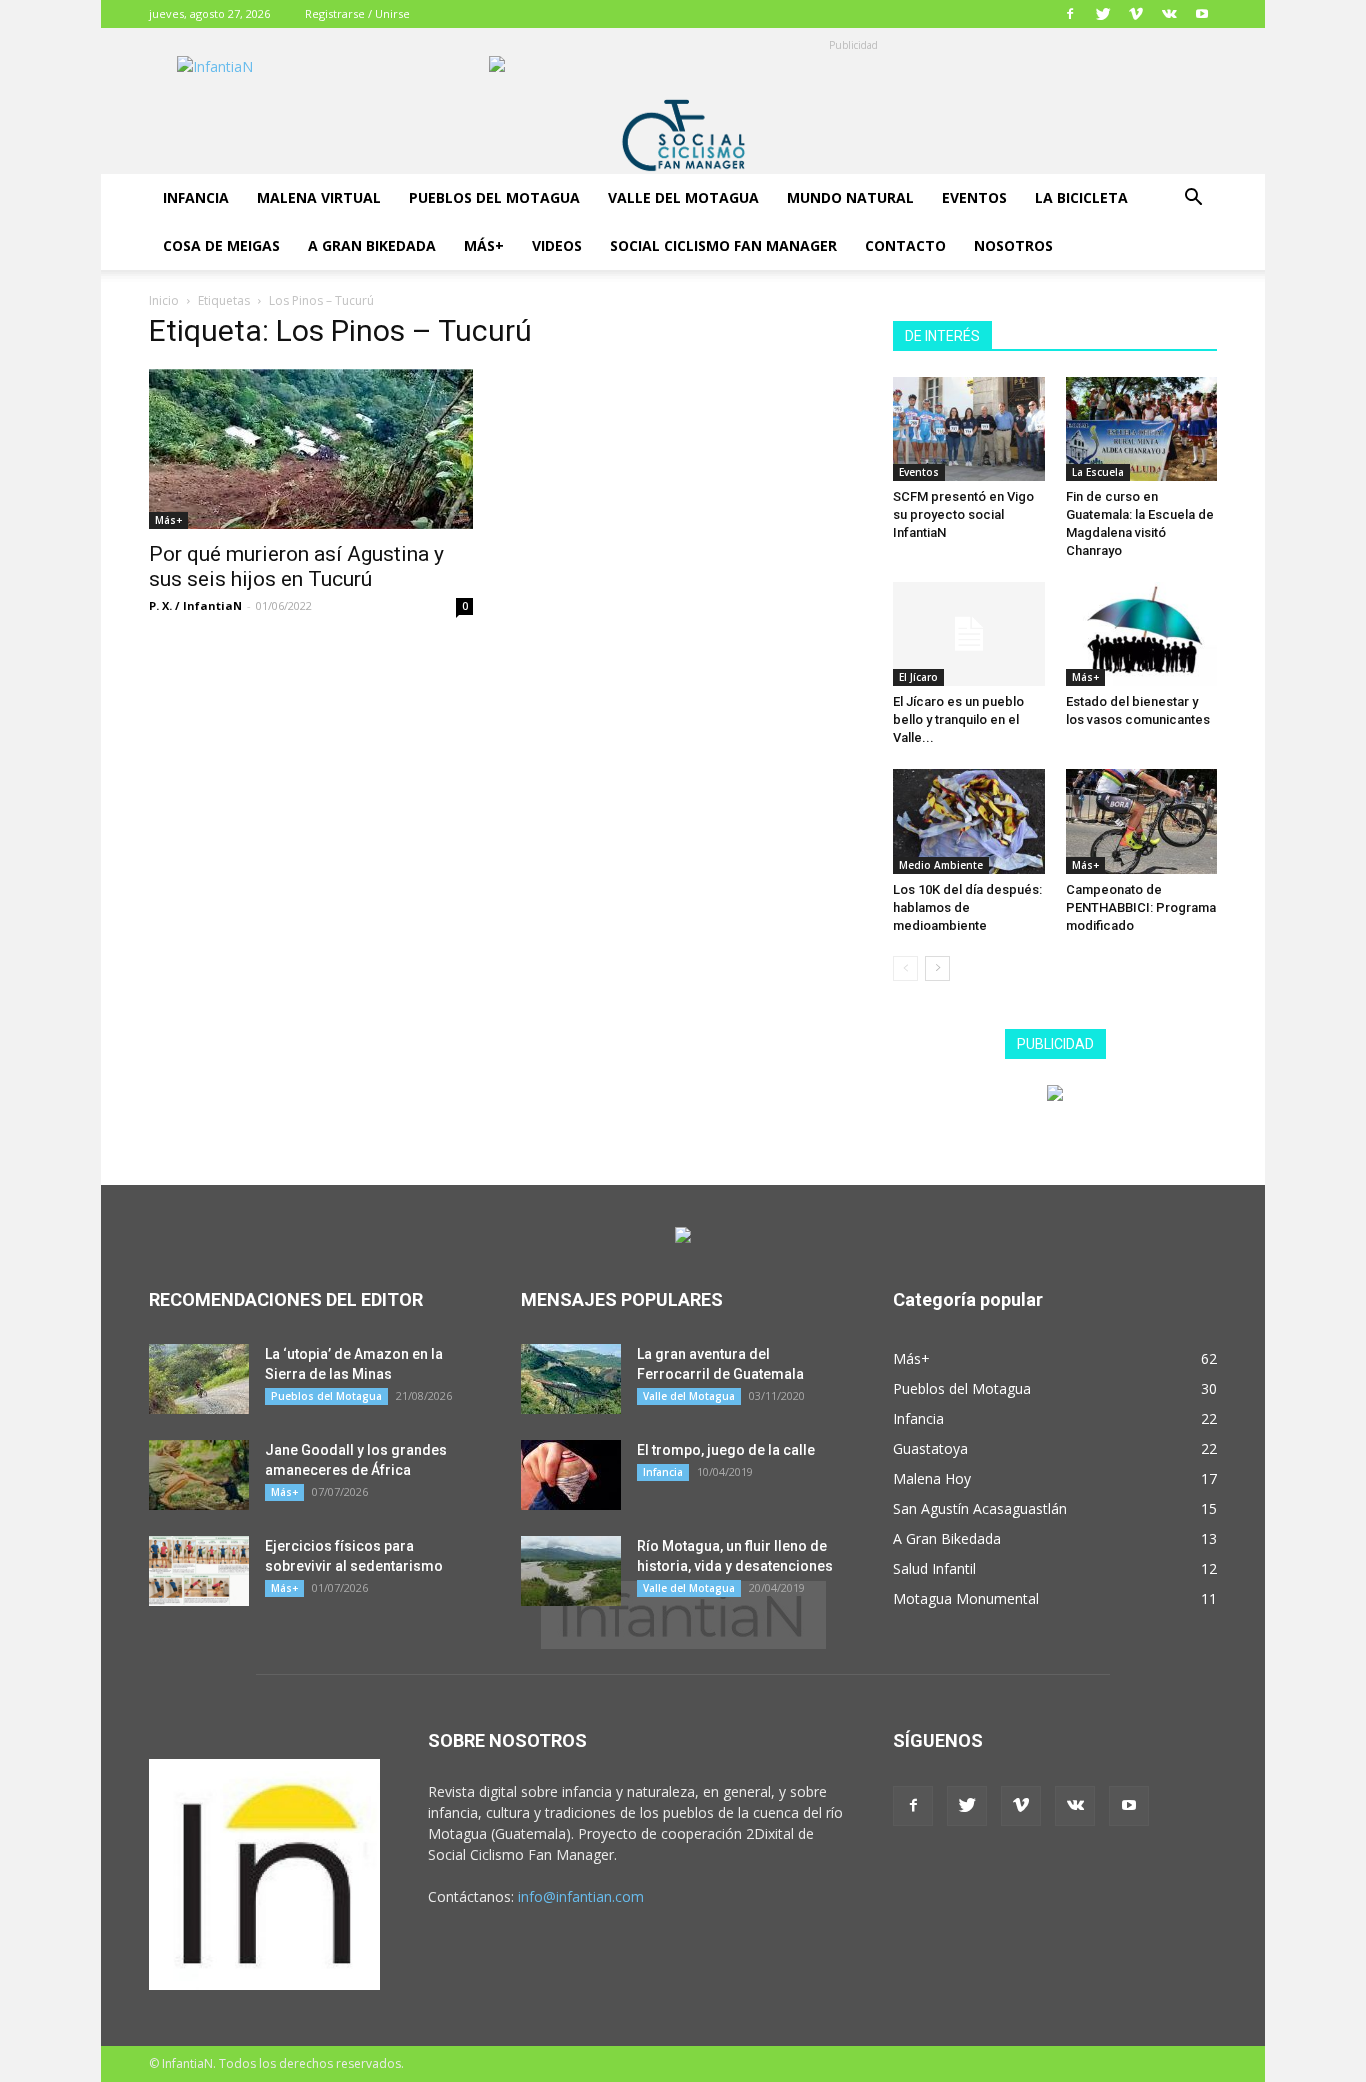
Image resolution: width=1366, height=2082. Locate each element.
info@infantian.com (581, 1896)
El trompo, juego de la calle (726, 1450)
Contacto (905, 245)
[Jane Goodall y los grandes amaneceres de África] (199, 1475)
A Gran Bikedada (372, 245)
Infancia (196, 197)
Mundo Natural (850, 197)
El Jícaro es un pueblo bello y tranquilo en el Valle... (958, 719)
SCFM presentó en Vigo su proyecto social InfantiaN (963, 514)
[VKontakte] (1169, 14)
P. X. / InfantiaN (195, 605)
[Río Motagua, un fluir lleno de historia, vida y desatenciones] (571, 1571)
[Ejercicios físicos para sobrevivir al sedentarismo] (199, 1571)
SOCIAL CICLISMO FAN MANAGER (723, 245)
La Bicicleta (1081, 197)
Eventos (974, 197)
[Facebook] (1070, 14)
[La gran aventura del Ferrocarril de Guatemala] (571, 1379)
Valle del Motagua (683, 197)
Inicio (164, 300)
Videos (557, 245)
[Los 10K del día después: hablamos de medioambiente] (969, 821)
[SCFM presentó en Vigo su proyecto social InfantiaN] (969, 429)
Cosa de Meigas (221, 245)
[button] (1193, 199)
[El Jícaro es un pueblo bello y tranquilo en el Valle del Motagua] (969, 634)
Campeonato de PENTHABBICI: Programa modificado (1141, 907)
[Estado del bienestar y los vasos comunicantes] (1142, 634)
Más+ (484, 245)
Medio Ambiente (941, 865)
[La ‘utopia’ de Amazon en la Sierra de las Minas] (199, 1379)
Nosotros (1013, 245)
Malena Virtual (319, 197)
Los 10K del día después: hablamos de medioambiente (967, 907)
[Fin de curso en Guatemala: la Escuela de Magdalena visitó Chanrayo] (1142, 429)
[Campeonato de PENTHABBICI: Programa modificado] (1142, 821)
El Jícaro (918, 677)
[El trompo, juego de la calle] (571, 1475)
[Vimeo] (1136, 14)
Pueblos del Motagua (494, 197)
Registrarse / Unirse (357, 13)
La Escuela (1098, 472)
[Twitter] (1103, 14)
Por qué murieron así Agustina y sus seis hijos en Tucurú (296, 566)
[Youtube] (1202, 14)
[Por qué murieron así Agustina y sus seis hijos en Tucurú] (311, 449)
